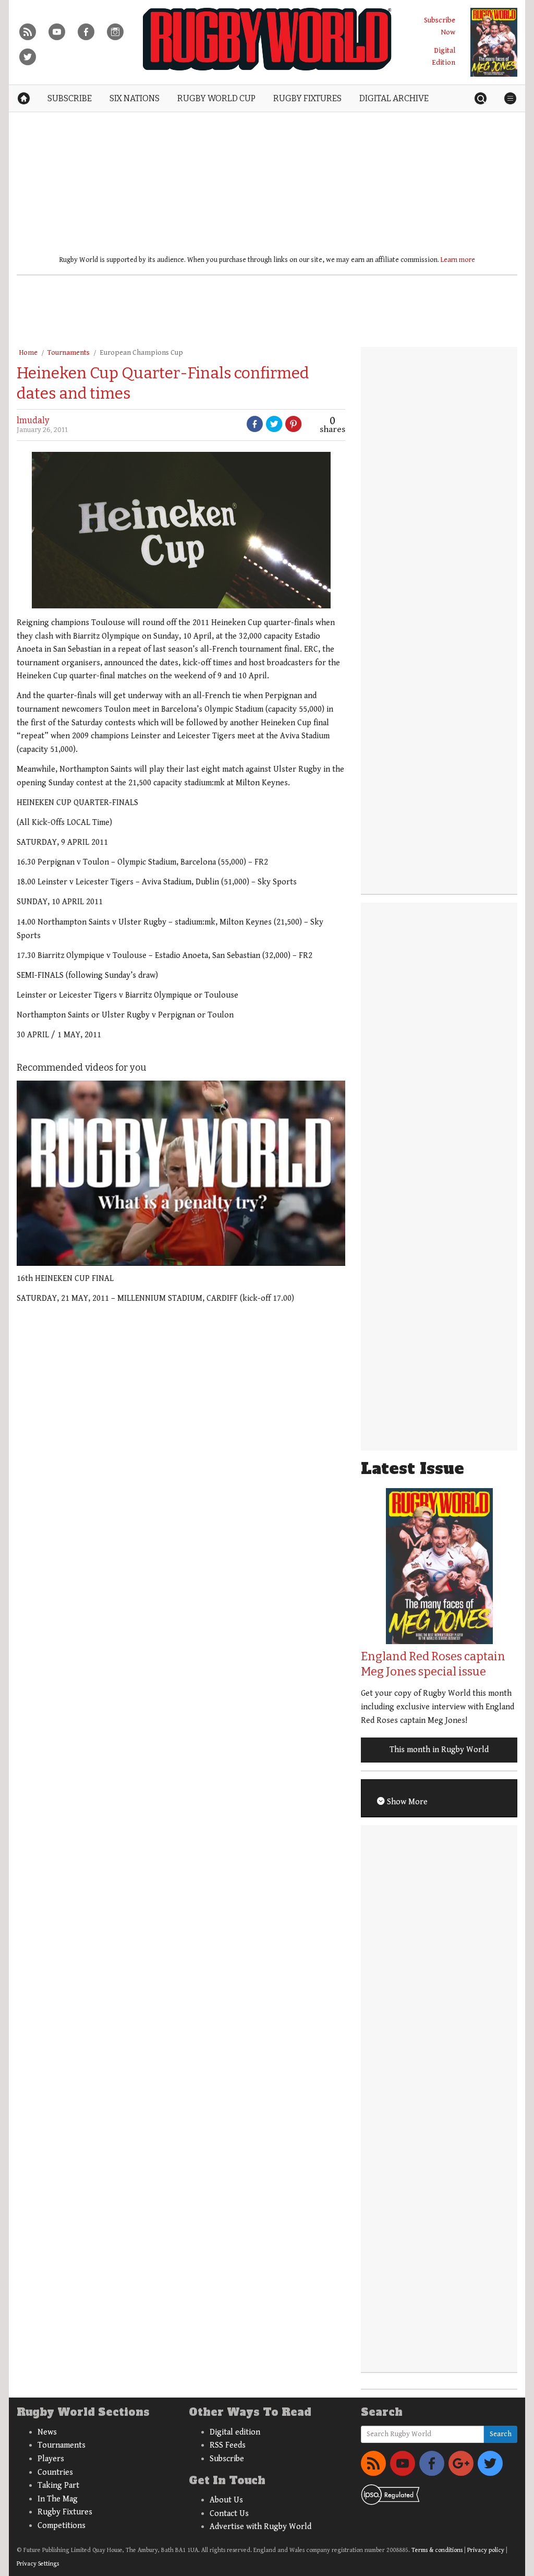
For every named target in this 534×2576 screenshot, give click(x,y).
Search (501, 2434)
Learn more (458, 260)
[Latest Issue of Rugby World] (494, 42)
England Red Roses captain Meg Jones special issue (433, 1664)
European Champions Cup (141, 353)
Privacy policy (486, 2550)
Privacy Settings (38, 2564)
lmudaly (33, 420)
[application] (181, 1173)
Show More (406, 1802)
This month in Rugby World (439, 1750)
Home (28, 353)
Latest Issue (412, 1469)
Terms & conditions (437, 2550)
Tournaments (69, 353)
